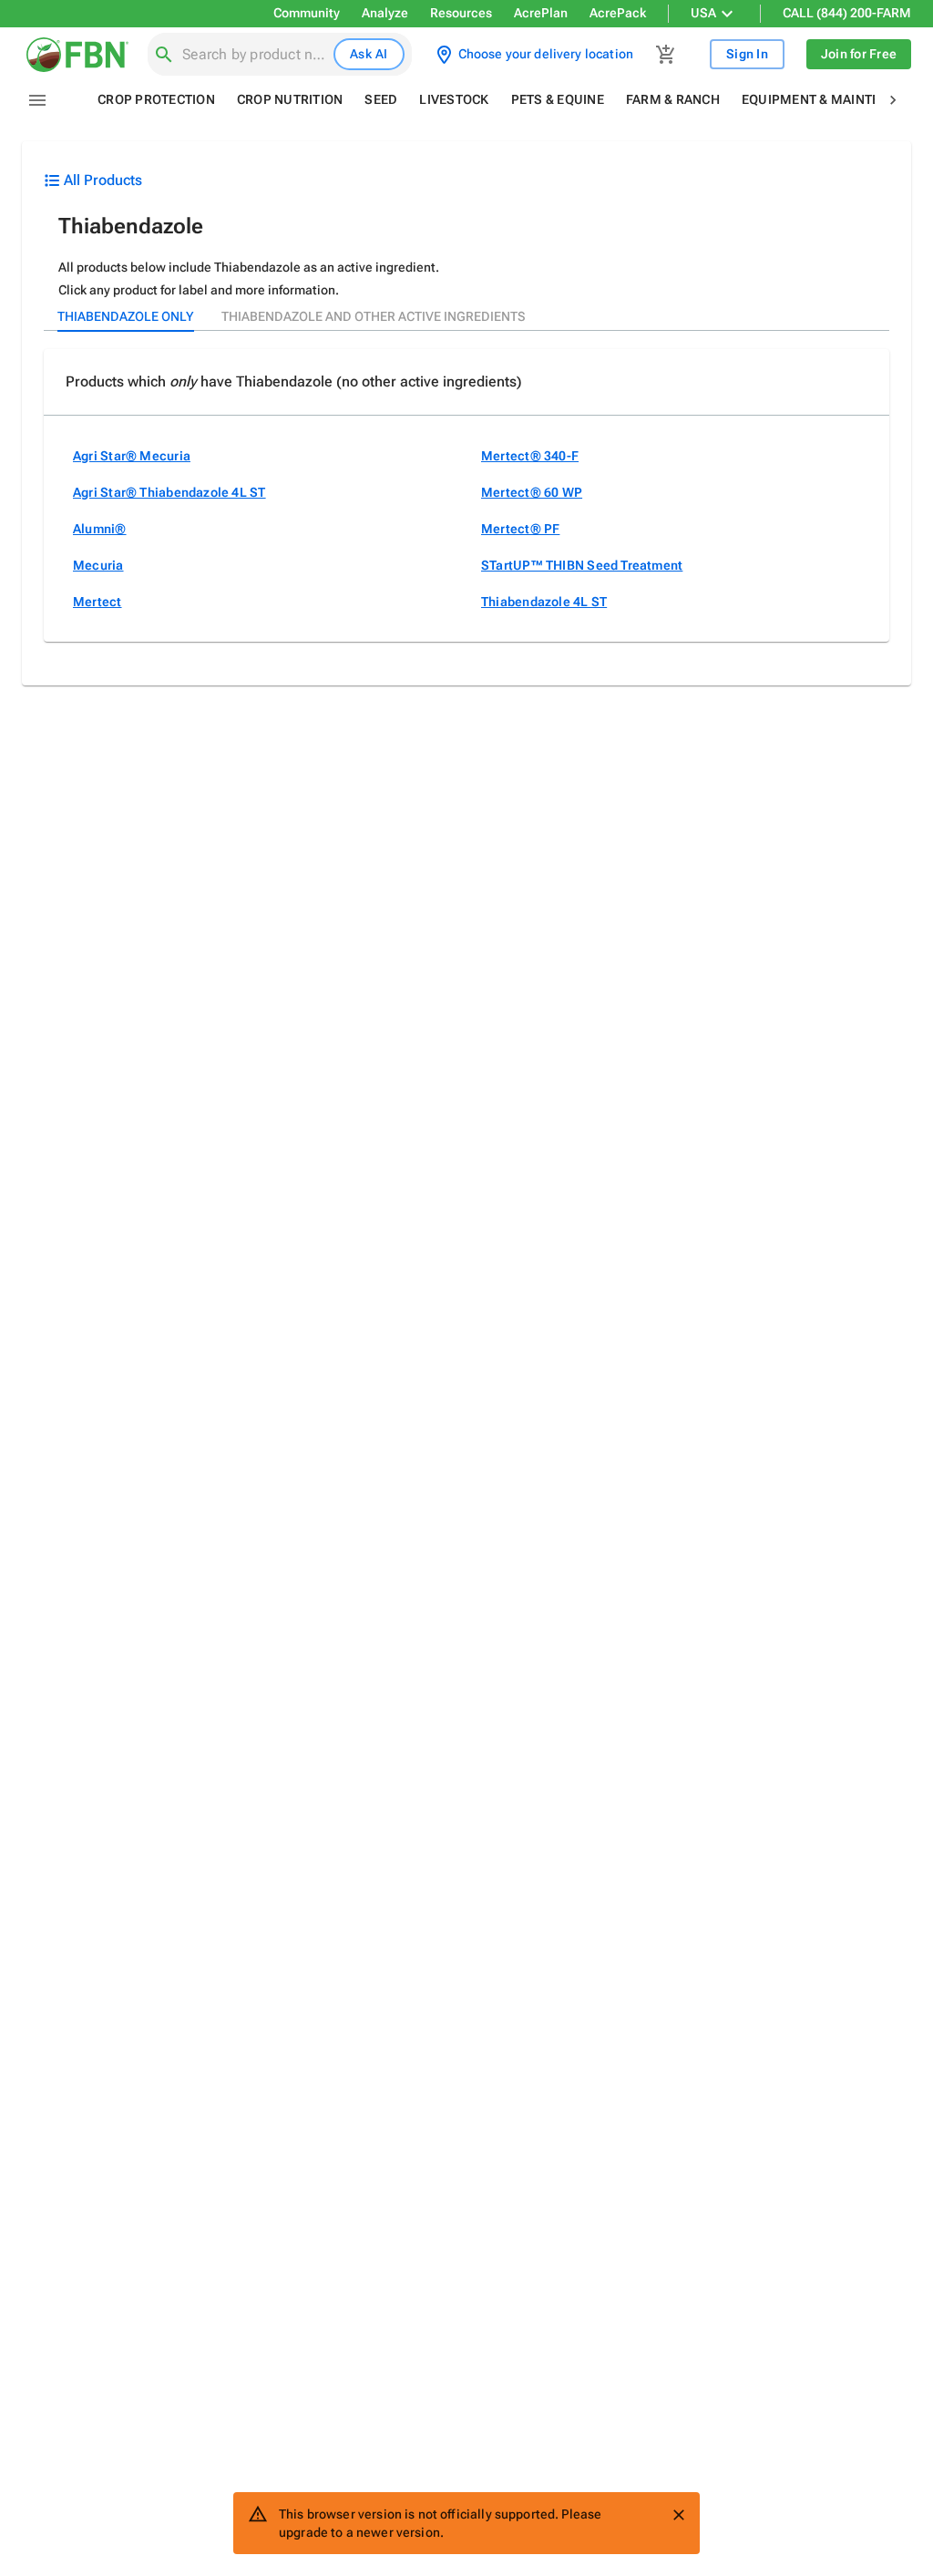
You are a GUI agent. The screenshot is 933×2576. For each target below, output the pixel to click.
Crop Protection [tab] (156, 99)
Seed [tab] (381, 99)
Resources (461, 13)
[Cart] (666, 55)
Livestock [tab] (454, 99)
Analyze (385, 13)
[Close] (679, 2515)
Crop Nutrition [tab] (290, 99)
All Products (103, 180)
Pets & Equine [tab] (558, 99)
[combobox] (254, 55)
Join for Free (859, 54)
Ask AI (369, 54)
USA (703, 13)
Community (307, 13)
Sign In (747, 54)
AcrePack (618, 13)
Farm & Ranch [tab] (673, 99)
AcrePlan (541, 13)
